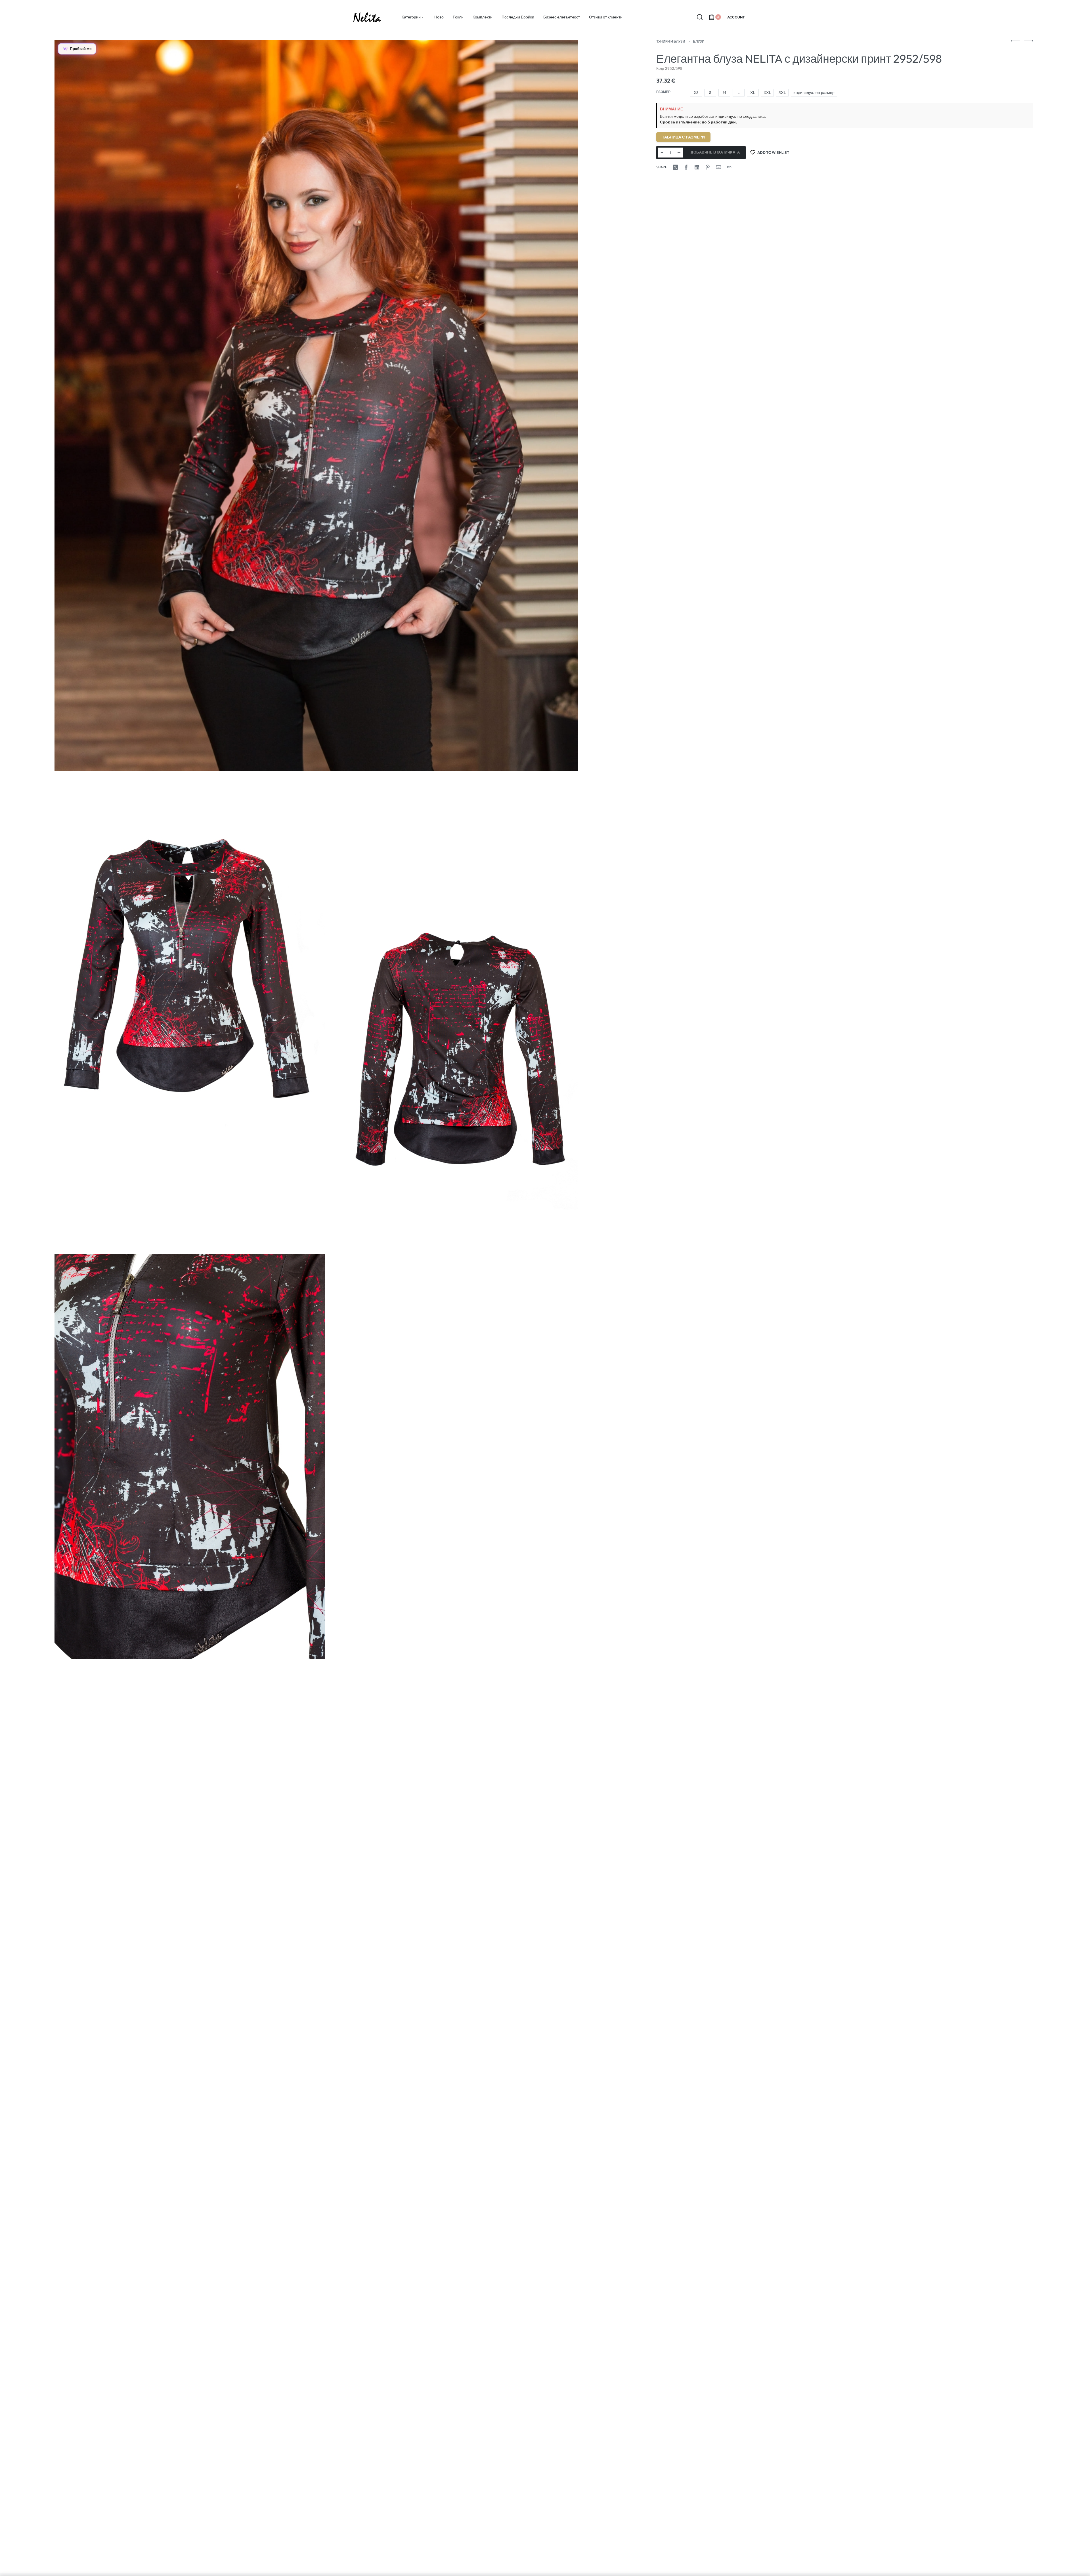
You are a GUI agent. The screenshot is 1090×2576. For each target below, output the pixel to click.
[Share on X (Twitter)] (675, 167)
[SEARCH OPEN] (700, 17)
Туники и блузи (671, 41)
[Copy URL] (729, 167)
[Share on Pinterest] (708, 167)
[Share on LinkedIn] (697, 167)
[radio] (696, 93)
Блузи (699, 41)
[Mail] (718, 167)
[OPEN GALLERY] (316, 406)
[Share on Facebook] (686, 167)
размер (663, 92)
